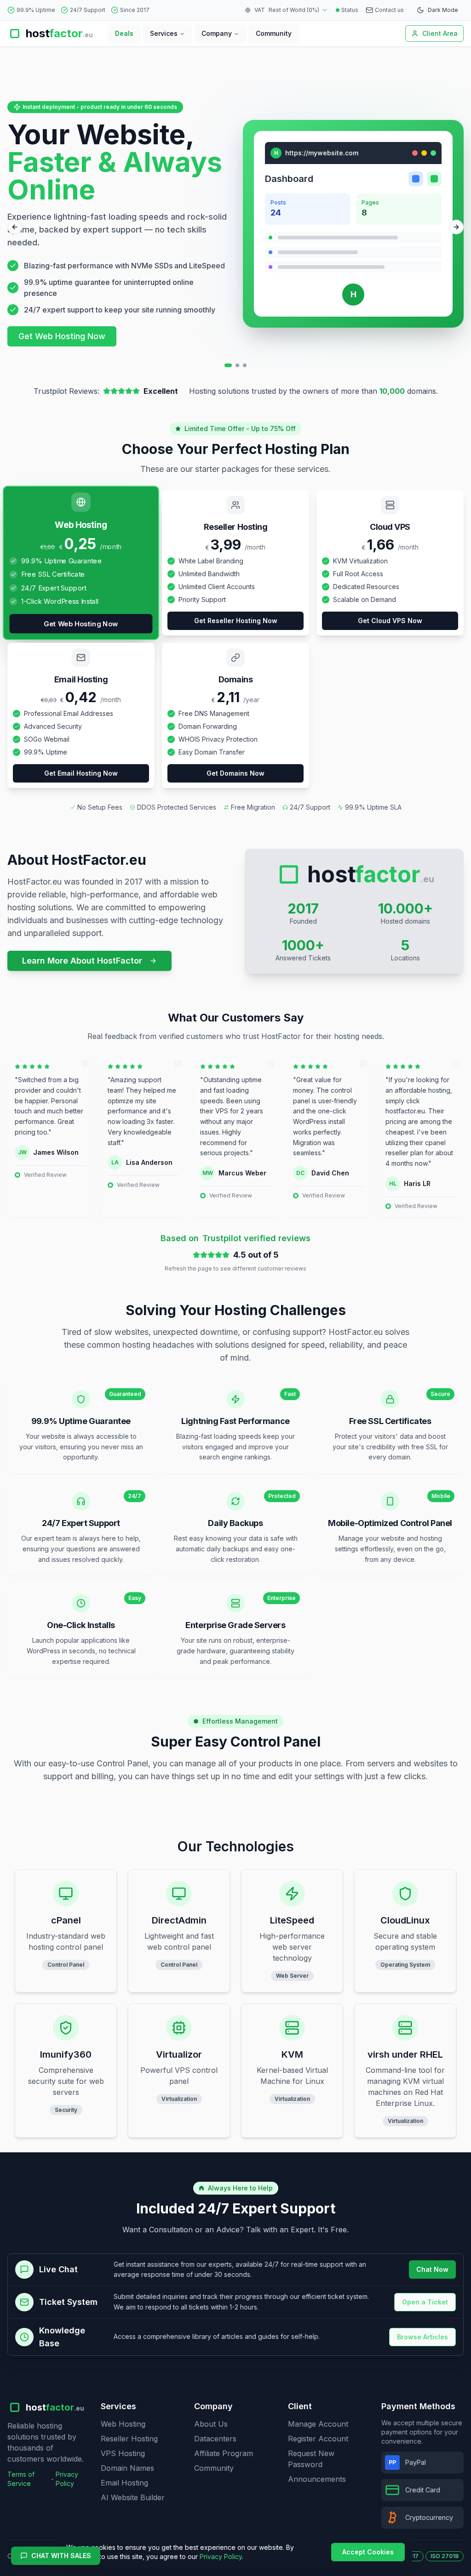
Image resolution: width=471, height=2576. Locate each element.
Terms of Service (21, 2479)
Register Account (318, 2439)
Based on (235, 1238)
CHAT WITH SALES (61, 2556)
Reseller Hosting (129, 2439)
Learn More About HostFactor (82, 961)
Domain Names (127, 2468)
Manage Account (318, 2424)
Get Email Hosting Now (81, 773)
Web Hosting (123, 2424)
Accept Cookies (368, 2552)
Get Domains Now (235, 773)
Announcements (317, 2479)
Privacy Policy (67, 2479)
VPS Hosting (123, 2453)
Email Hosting (124, 2483)
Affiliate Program (224, 2453)
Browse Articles (422, 2337)
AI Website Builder (133, 2497)
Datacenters (215, 2439)
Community (274, 33)
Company (217, 33)
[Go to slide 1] (228, 365)
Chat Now (432, 2269)
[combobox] (299, 10)
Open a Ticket (425, 2302)
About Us (211, 2424)
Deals (124, 33)
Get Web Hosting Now (62, 336)
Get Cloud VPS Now (390, 621)
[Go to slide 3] (245, 365)
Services (164, 33)
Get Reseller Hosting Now (236, 621)
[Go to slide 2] (237, 365)
